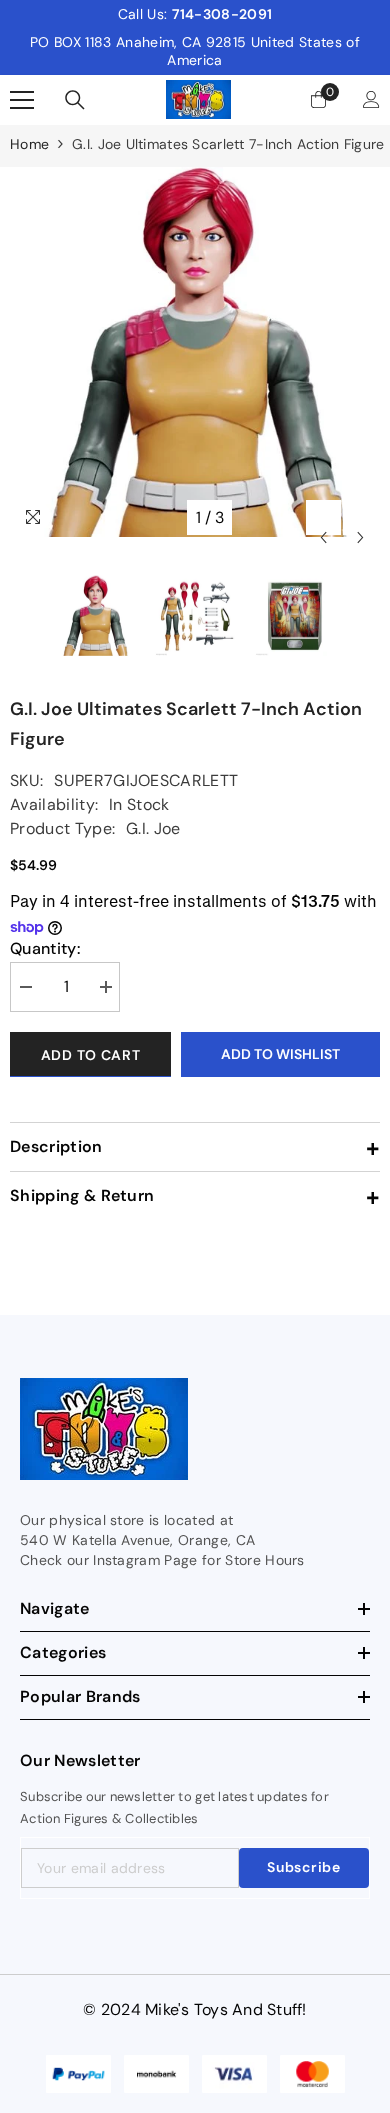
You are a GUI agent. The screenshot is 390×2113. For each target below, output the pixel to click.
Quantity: (45, 949)
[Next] (360, 517)
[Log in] (371, 99)
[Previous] (323, 517)
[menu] (22, 100)
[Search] (75, 100)
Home (29, 144)
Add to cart (91, 1055)
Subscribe (303, 1867)
